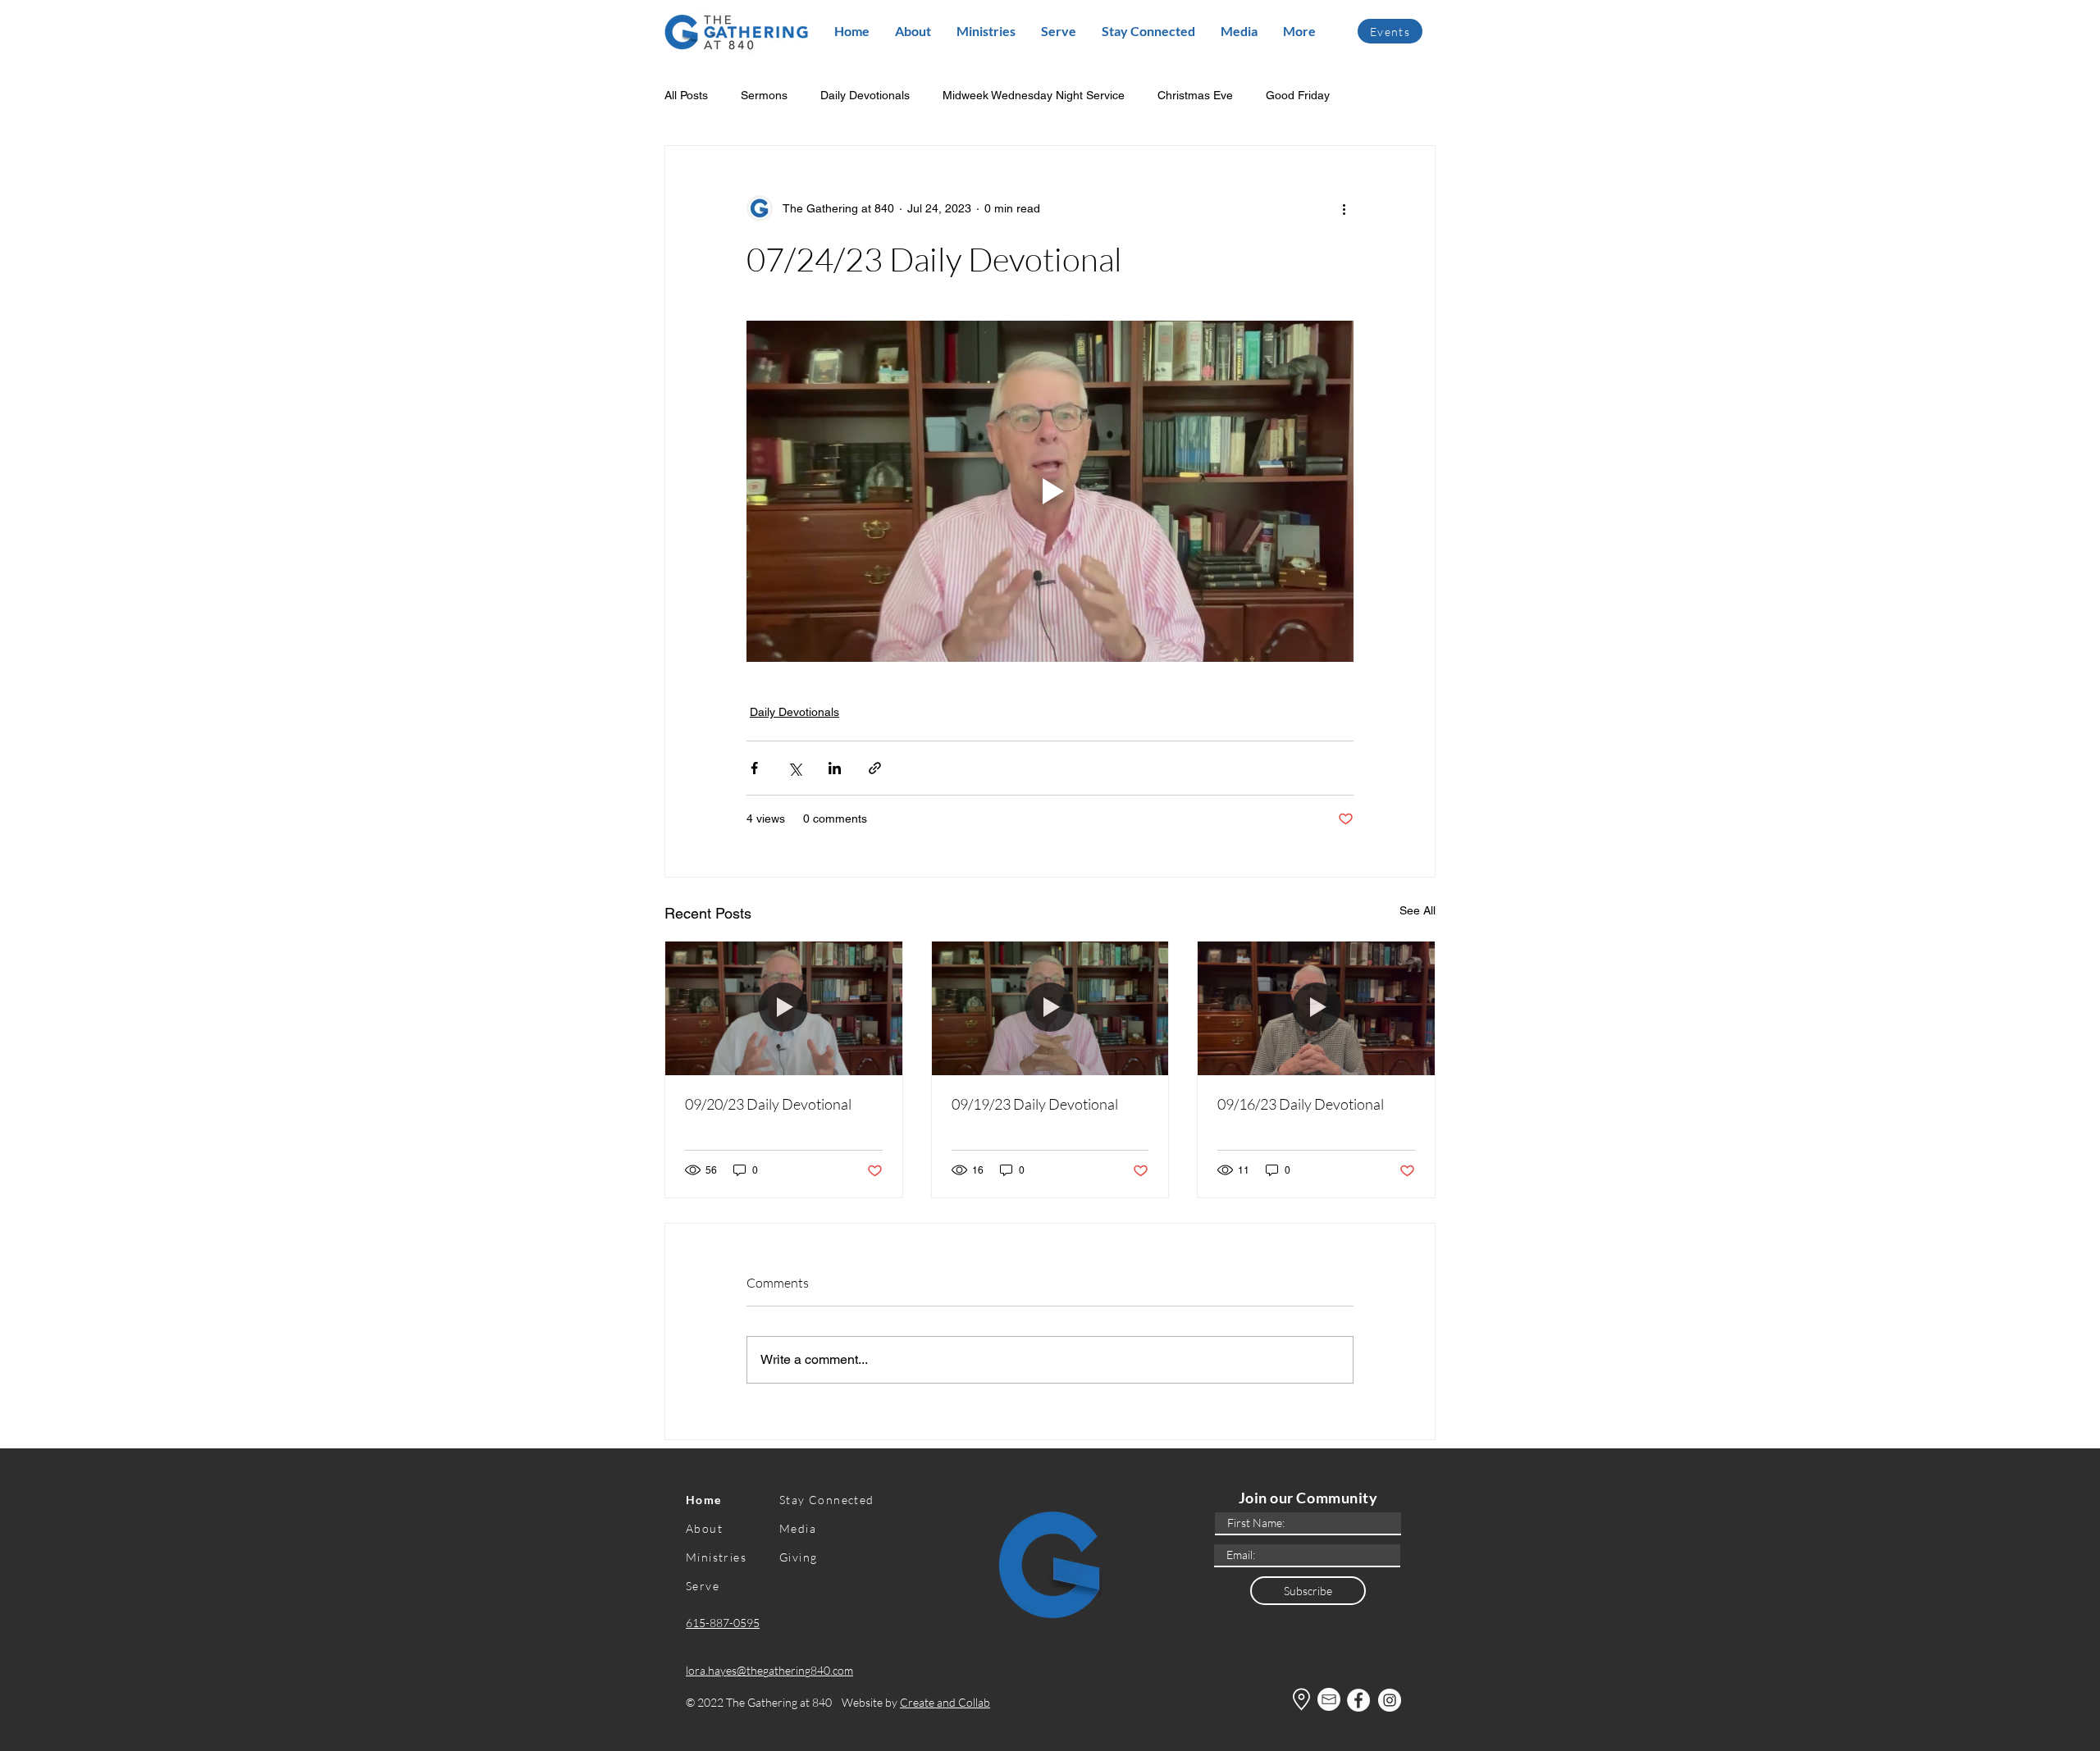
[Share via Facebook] (754, 768)
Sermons (764, 95)
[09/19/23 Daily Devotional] (1050, 1008)
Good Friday (1298, 95)
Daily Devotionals (865, 95)
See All (1417, 910)
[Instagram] (1390, 1700)
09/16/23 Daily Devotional (1301, 1104)
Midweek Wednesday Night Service (1034, 95)
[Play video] (1050, 491)
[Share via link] (875, 768)
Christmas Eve (1195, 95)
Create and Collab (945, 1702)
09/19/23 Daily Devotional (1035, 1104)
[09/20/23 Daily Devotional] (784, 1008)
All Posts (686, 95)
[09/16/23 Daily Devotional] (1316, 1008)
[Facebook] (1358, 1700)
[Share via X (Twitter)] (794, 768)
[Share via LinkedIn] (835, 768)
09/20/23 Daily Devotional (768, 1104)
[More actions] (1344, 208)
